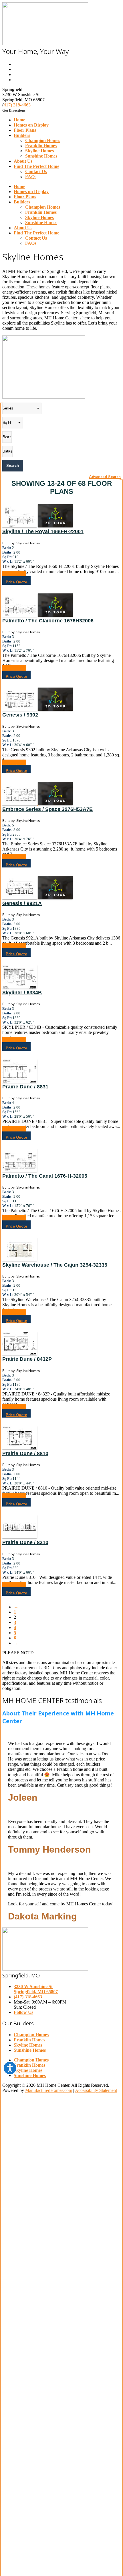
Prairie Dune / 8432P (27, 1359)
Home (19, 120)
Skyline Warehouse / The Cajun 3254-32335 (55, 1265)
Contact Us (36, 171)
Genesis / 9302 (20, 715)
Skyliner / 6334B (22, 993)
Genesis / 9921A (22, 903)
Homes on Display (31, 125)
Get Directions (14, 110)
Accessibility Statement (96, 2090)
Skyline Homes (39, 151)
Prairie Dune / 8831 (25, 1087)
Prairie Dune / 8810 (25, 1453)
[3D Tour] (55, 526)
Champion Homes (43, 140)
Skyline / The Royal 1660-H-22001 (43, 531)
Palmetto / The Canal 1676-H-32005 (45, 1176)
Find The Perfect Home (36, 166)
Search (13, 466)
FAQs (31, 177)
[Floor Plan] (20, 526)
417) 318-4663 (17, 105)
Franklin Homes (41, 146)
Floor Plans (25, 130)
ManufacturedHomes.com (49, 2090)
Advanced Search (105, 477)
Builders (22, 135)
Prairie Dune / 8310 (25, 1542)
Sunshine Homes (41, 156)
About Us (23, 161)
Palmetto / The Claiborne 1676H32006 (48, 621)
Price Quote (16, 582)
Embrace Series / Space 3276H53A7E (47, 809)
